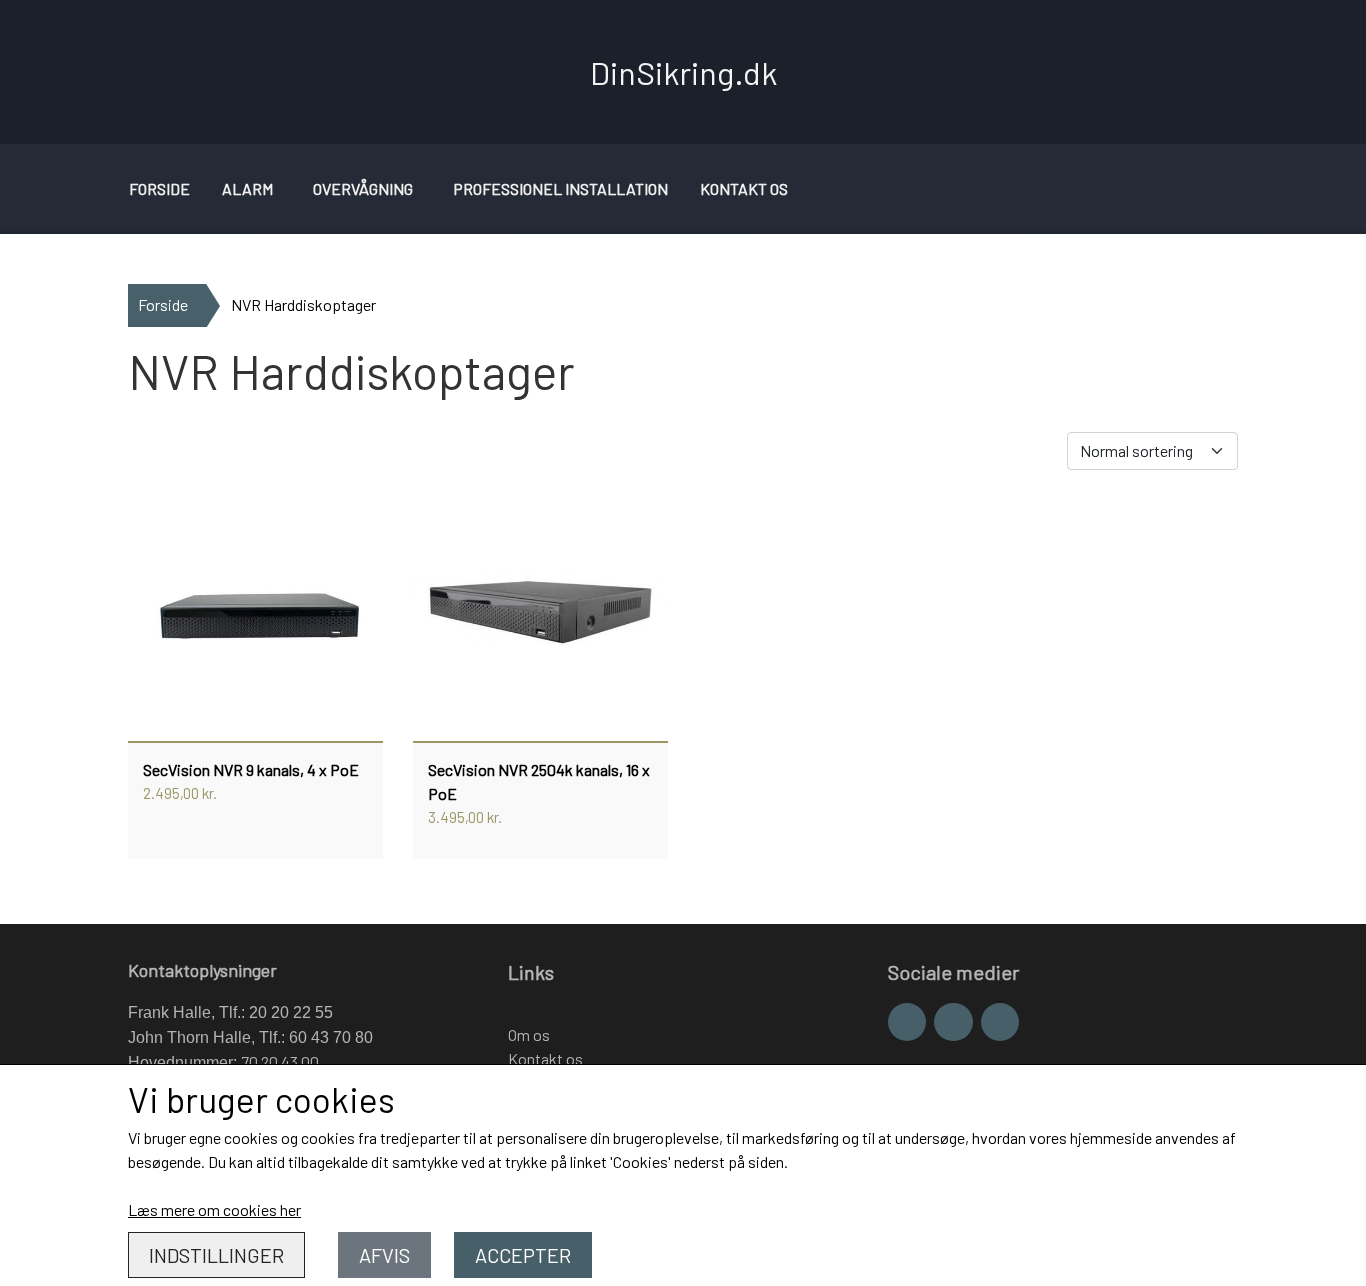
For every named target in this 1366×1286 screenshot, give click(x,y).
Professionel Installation (560, 188)
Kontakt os (744, 188)
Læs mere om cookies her (214, 1209)
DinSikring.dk (683, 72)
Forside (159, 188)
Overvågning (363, 188)
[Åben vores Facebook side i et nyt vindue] (907, 1022)
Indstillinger (216, 1255)
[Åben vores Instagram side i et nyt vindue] (953, 1022)
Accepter (523, 1255)
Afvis (384, 1255)
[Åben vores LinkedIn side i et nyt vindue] (1000, 1022)
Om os (529, 1034)
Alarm (247, 188)
